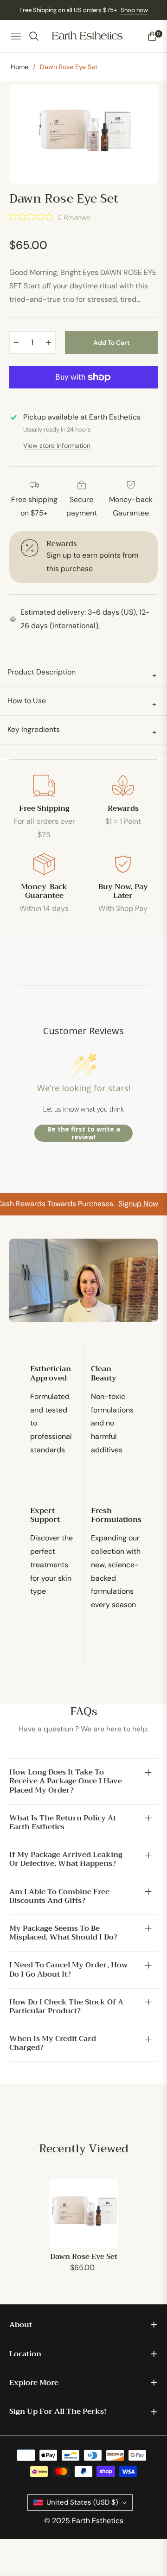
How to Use (82, 702)
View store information (57, 445)
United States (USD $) (82, 2502)
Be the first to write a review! (84, 1133)
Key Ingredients (82, 731)
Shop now (134, 10)
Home (19, 67)
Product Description (82, 673)
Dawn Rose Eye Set (84, 2257)
